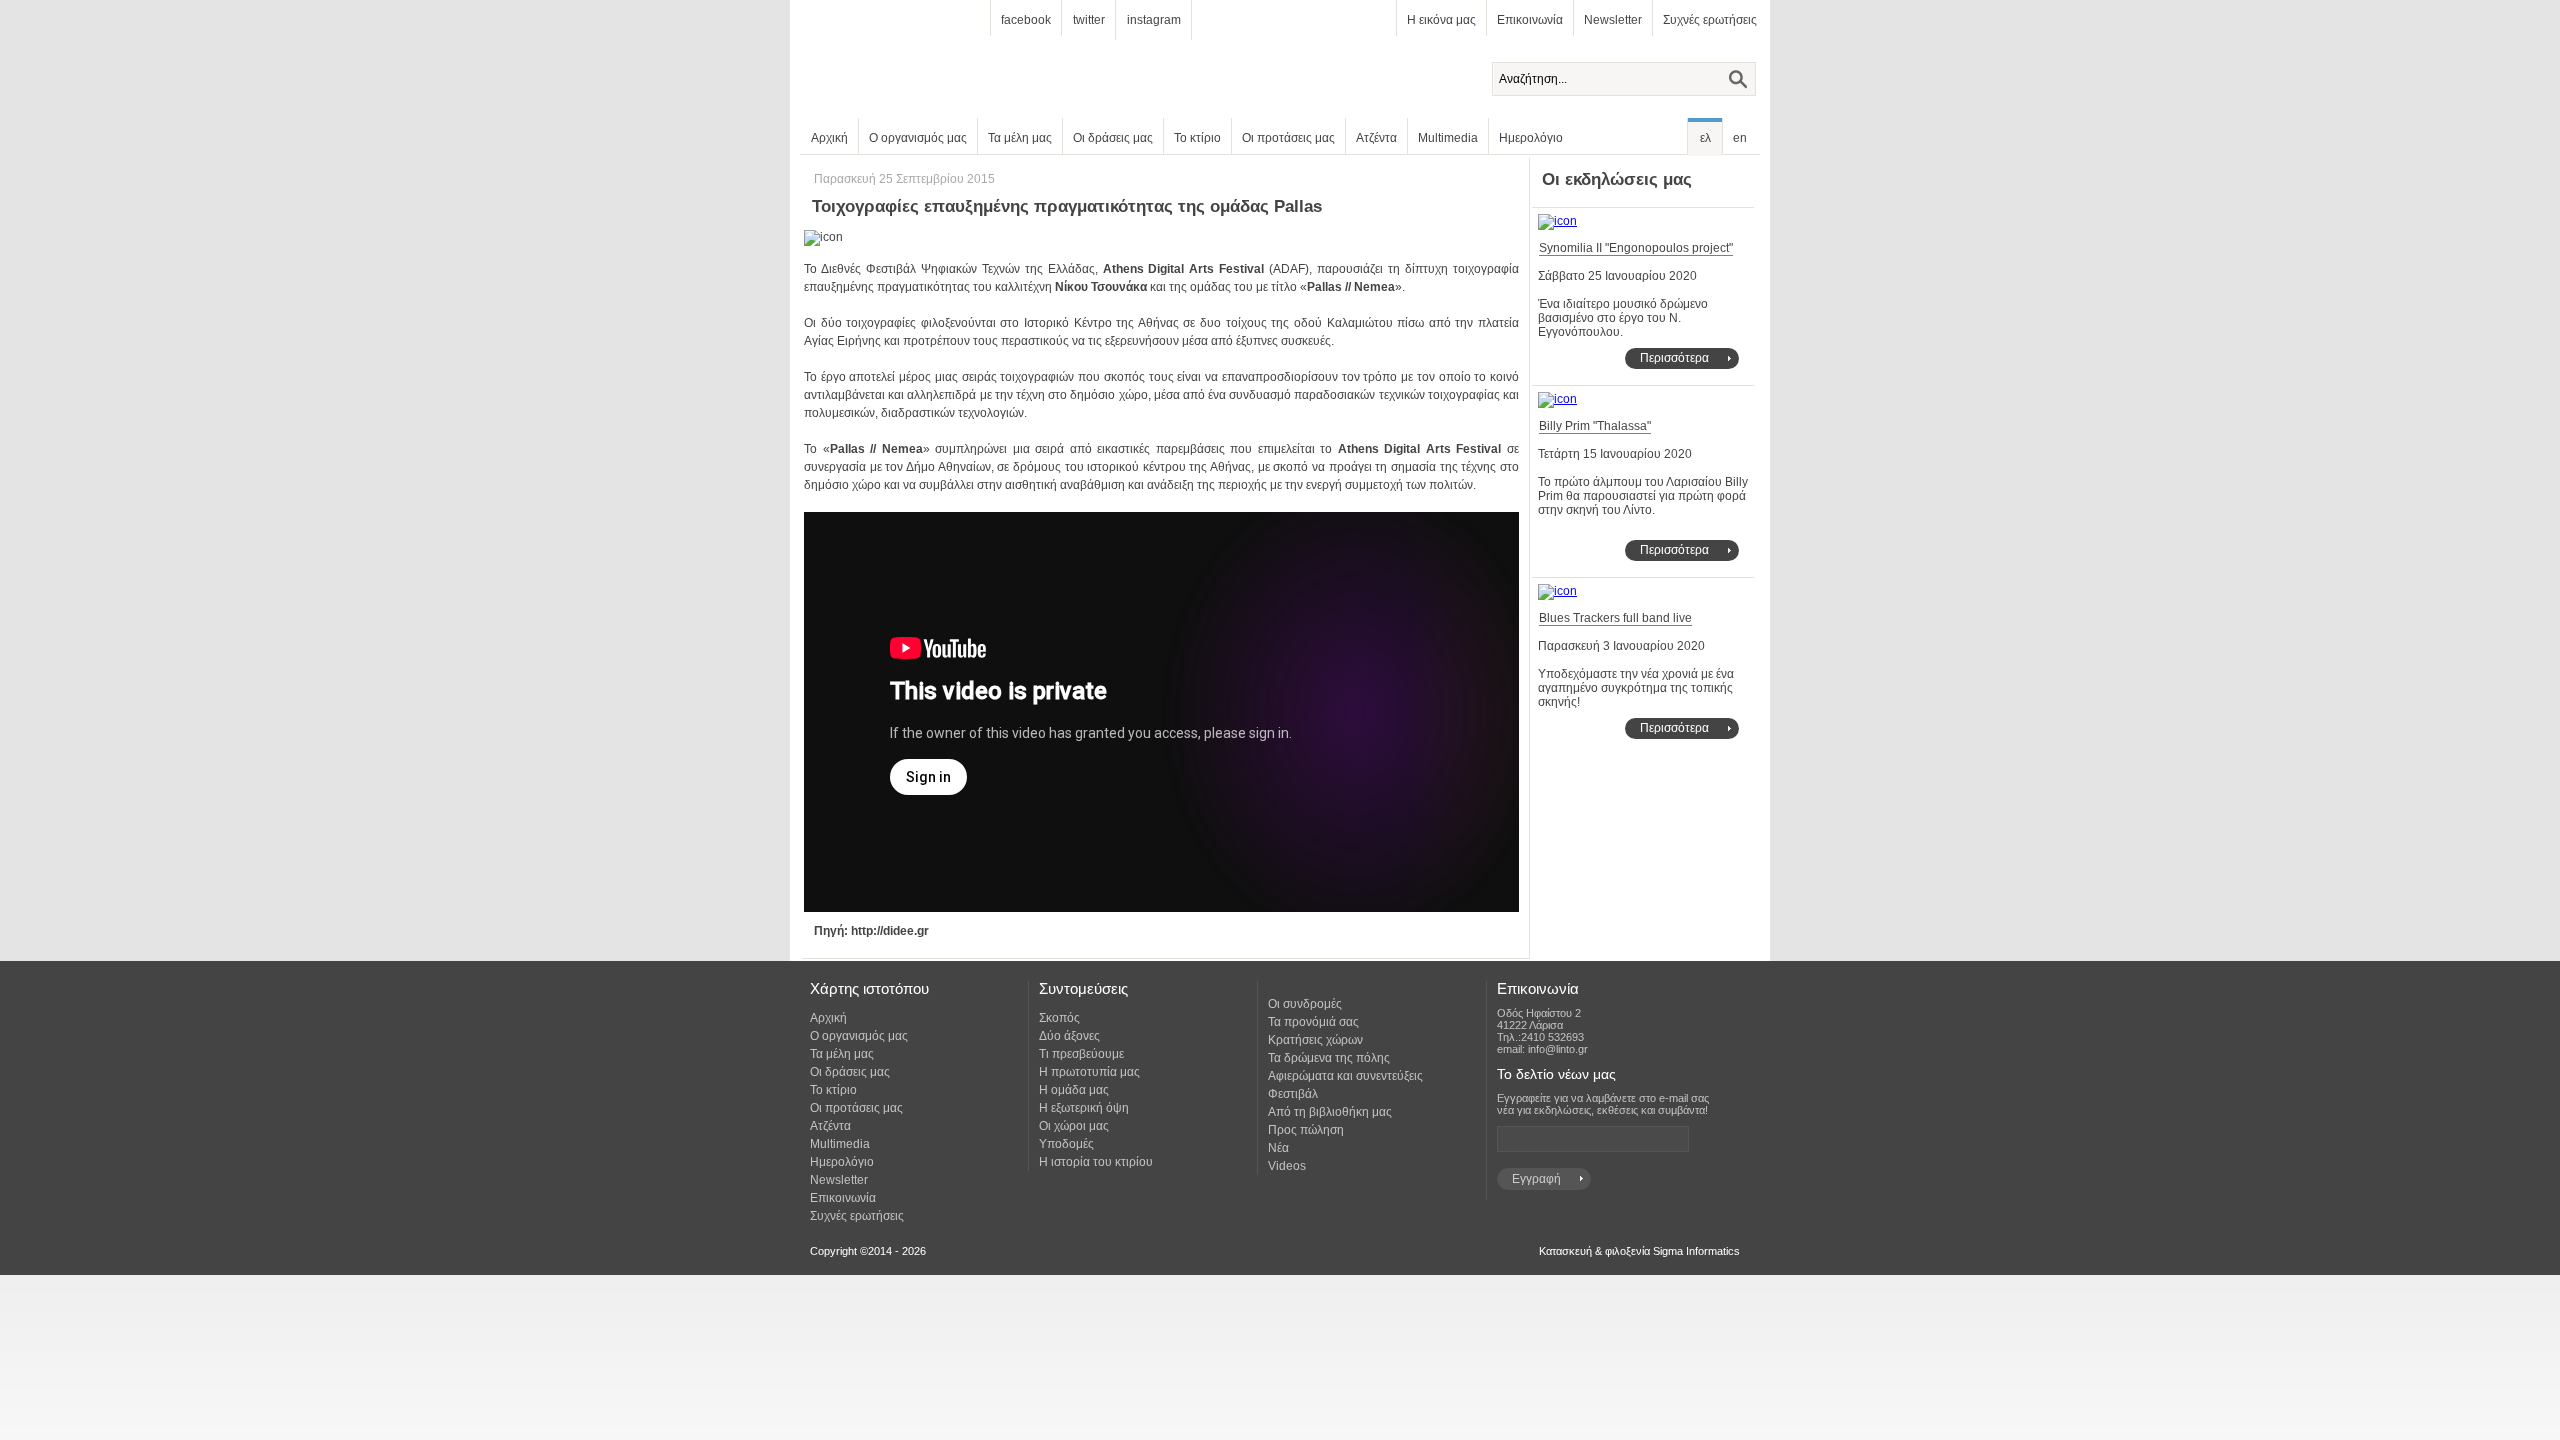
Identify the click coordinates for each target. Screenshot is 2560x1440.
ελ (1705, 138)
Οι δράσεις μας (1113, 138)
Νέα (1278, 1148)
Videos (1287, 1166)
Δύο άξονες (1069, 1036)
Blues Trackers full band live (1615, 618)
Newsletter (1613, 20)
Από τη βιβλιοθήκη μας (1330, 1112)
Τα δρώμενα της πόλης (1329, 1058)
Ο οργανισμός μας (918, 138)
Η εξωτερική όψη (1084, 1108)
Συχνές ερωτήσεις (1710, 20)
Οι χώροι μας (1074, 1126)
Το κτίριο (1197, 138)
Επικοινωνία (1530, 20)
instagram (1154, 20)
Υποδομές (1066, 1144)
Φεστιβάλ (1293, 1094)
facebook (1026, 20)
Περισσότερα (1674, 358)
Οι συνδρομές (1305, 1004)
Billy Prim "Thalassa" (1595, 426)
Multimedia (1448, 138)
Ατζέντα (1376, 138)
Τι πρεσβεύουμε (1081, 1054)
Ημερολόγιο (1531, 138)
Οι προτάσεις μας (1288, 138)
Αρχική (829, 138)
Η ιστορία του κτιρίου (1096, 1162)
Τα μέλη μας (1020, 138)
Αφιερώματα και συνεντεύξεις (1345, 1076)
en (1740, 138)
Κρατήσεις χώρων (1315, 1040)
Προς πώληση (1306, 1130)
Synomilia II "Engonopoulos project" (1636, 248)
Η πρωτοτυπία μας (1089, 1072)
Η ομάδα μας (1074, 1090)
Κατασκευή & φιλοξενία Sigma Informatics (1639, 1251)
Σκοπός (1059, 1018)
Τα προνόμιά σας (1313, 1022)
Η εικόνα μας (1441, 20)
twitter (1089, 20)
